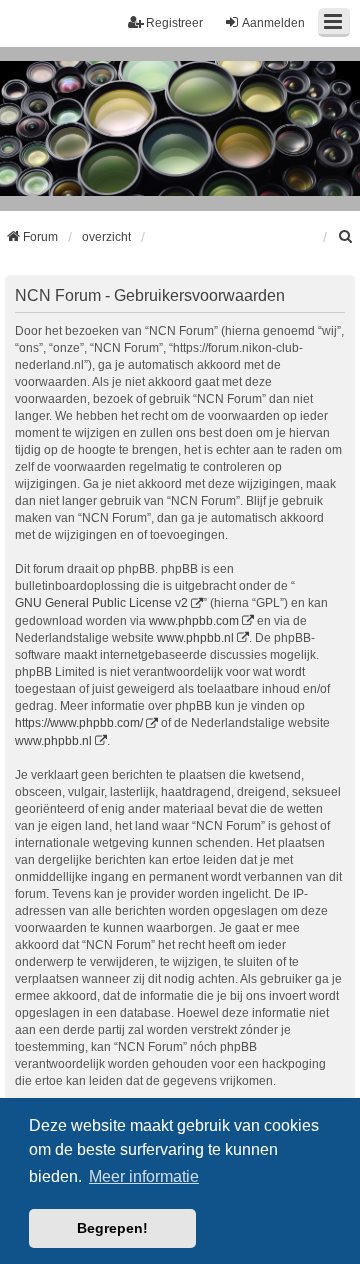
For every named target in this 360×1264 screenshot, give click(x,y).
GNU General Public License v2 (101, 603)
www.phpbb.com (194, 621)
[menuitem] (346, 237)
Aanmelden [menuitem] (273, 23)
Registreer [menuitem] (174, 23)
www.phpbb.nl (195, 638)
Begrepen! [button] (112, 1228)
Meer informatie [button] (144, 1176)
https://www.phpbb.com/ (79, 723)
